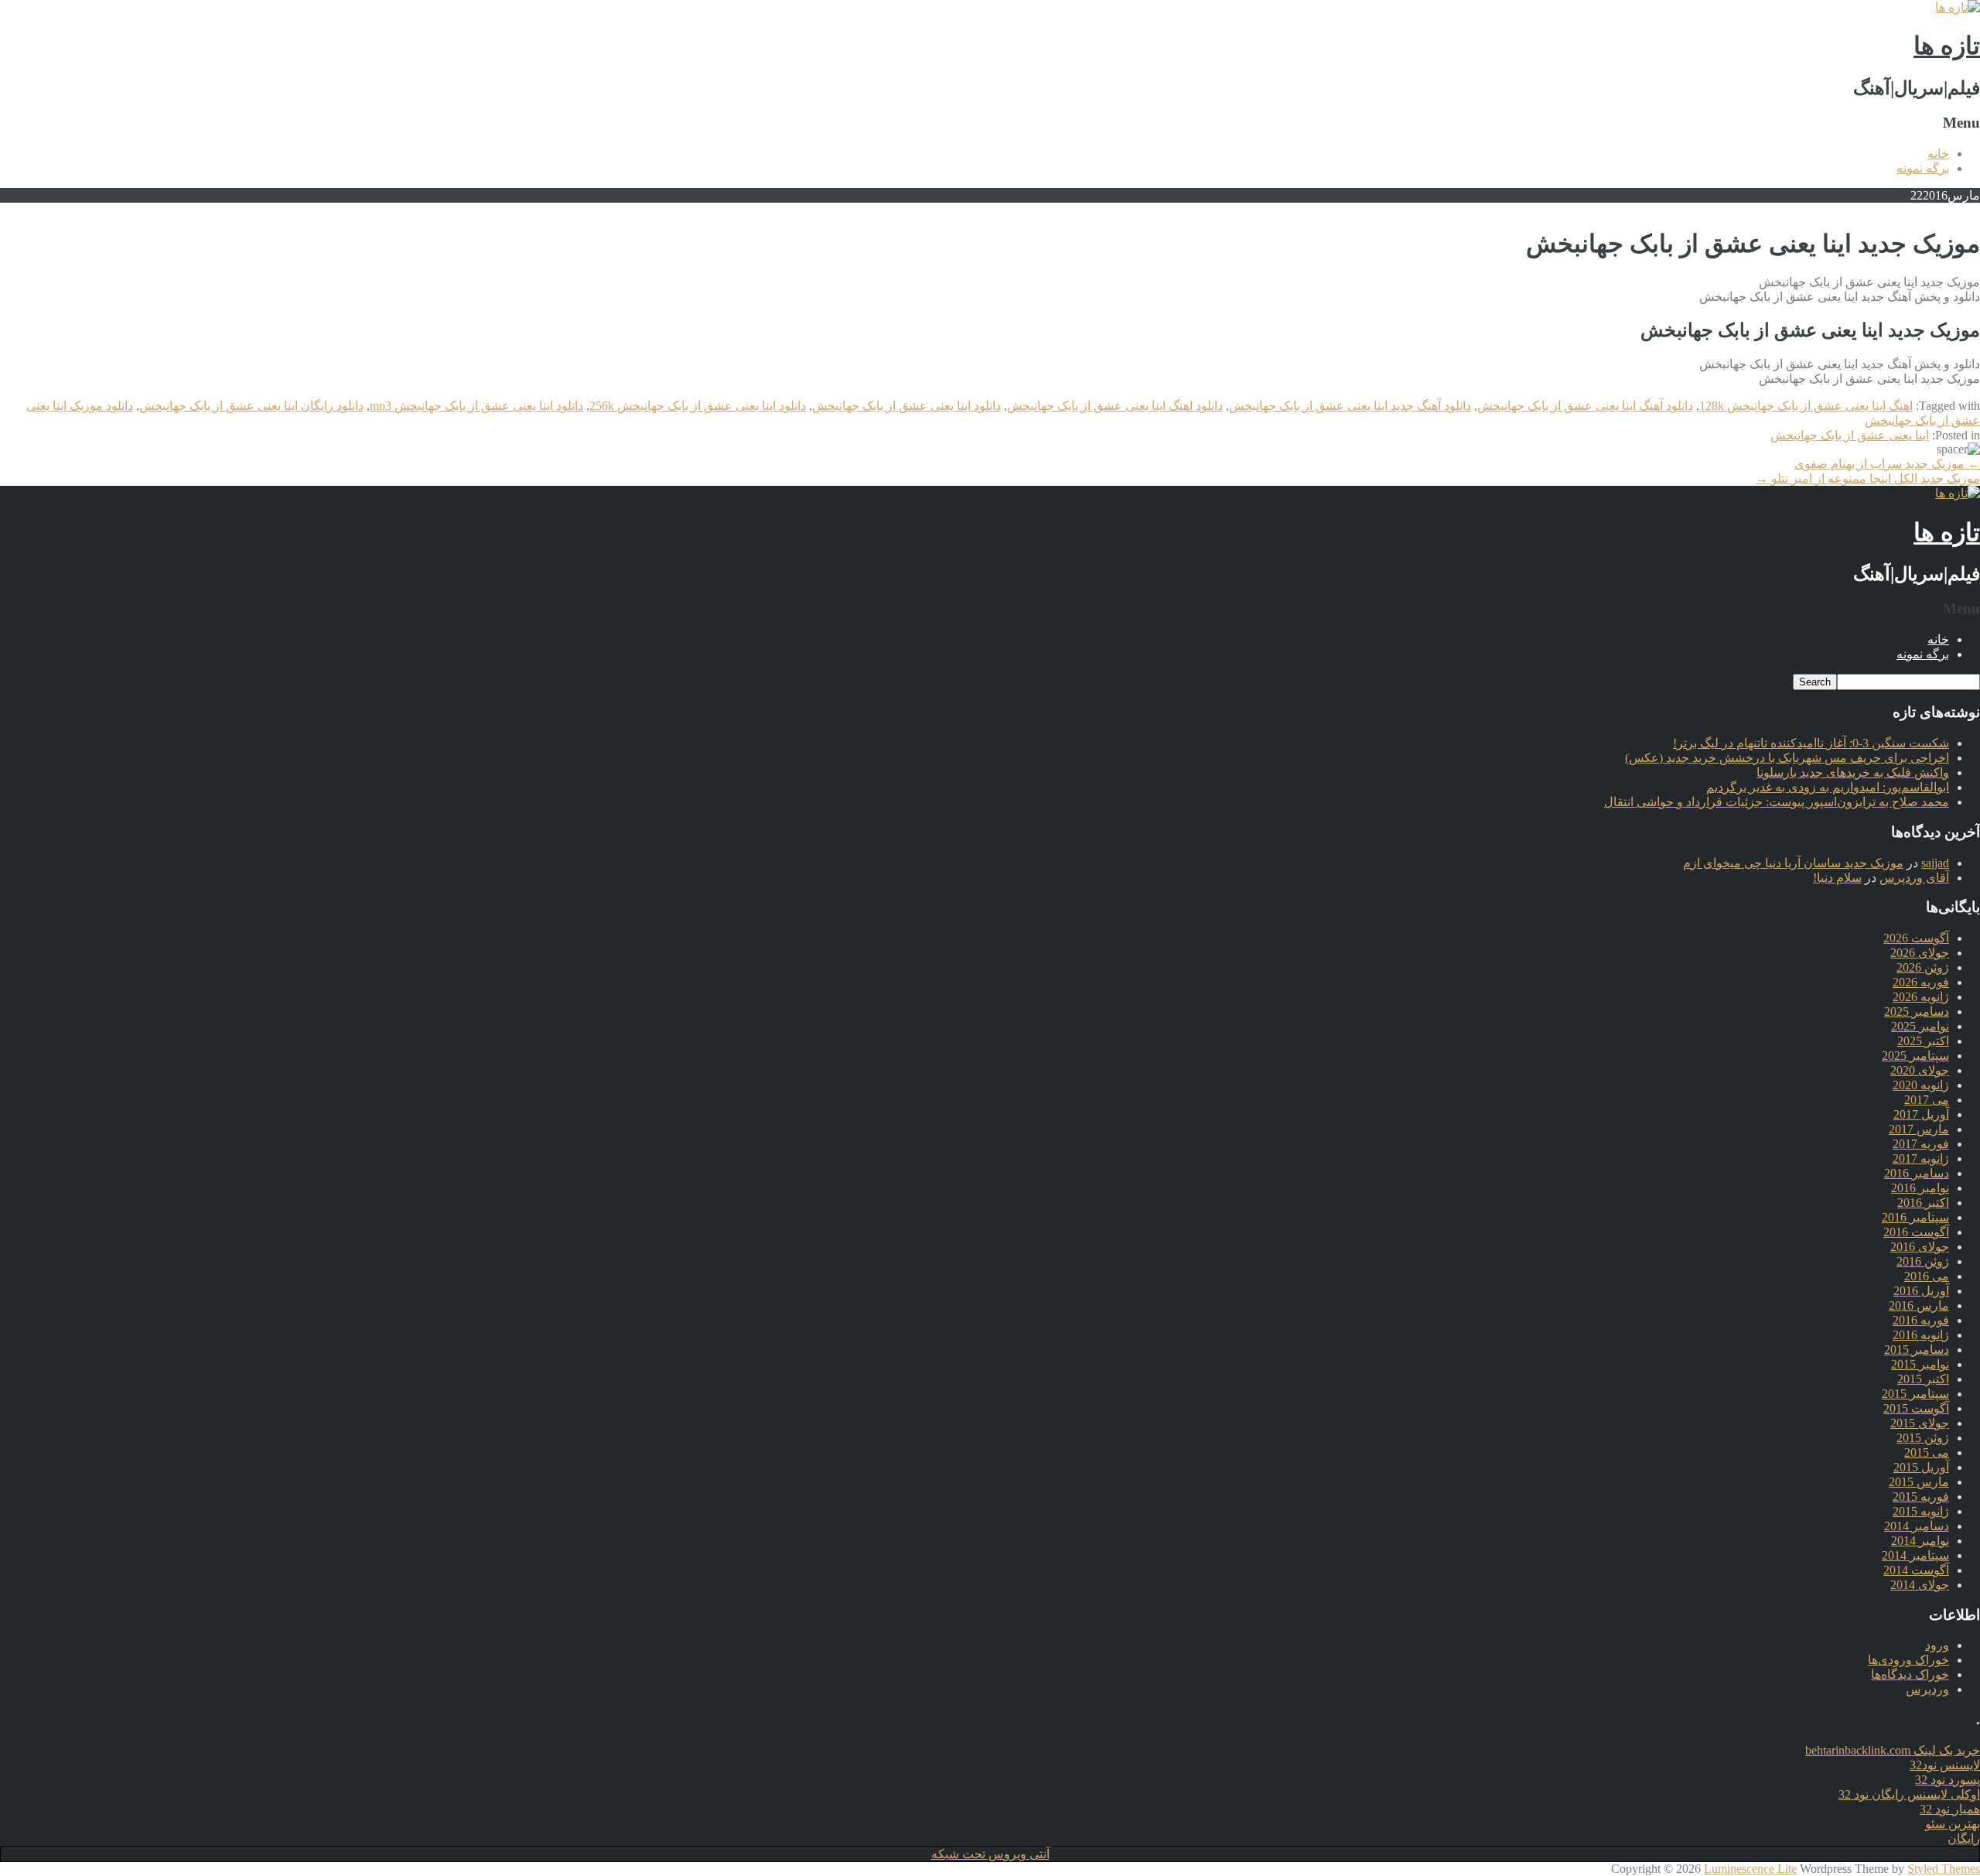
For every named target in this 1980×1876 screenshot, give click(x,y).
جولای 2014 (1920, 1585)
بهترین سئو (1953, 1824)
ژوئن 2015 (1923, 1438)
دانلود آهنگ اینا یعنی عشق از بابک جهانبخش (1585, 406)
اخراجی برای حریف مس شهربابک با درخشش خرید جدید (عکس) (1787, 758)
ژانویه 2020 (1921, 1085)
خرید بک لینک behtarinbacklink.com (1893, 1750)
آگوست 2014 (1916, 1570)
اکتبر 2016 (1923, 1203)
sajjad (1935, 863)
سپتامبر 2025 (1915, 1056)
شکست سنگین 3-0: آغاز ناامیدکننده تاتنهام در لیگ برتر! (1811, 743)
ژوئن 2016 (1923, 1261)
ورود (1937, 1645)
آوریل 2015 (1921, 1467)
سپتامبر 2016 (1915, 1217)
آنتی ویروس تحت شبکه (990, 1854)
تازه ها (1947, 46)
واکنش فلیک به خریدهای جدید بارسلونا (1853, 772)
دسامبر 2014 (1917, 1526)
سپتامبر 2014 (1915, 1555)
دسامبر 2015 (1917, 1350)
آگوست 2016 (1916, 1232)
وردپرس (1927, 1689)
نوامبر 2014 (1920, 1541)
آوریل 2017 (1921, 1114)
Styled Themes (1944, 1869)
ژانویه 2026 (1921, 997)
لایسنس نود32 (1945, 1765)
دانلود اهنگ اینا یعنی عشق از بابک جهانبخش (1115, 406)
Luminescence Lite (1750, 1869)
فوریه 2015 (1921, 1497)
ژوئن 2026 (1923, 967)
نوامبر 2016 (1920, 1188)
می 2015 (1927, 1452)
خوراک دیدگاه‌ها (1910, 1674)
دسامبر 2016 (1917, 1173)
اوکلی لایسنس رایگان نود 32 (1909, 1794)
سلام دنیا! (1837, 878)
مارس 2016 (1919, 1305)
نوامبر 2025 (1920, 1026)
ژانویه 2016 (1921, 1335)
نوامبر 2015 (1920, 1364)
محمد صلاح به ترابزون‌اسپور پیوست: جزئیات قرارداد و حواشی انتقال (1777, 802)
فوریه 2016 (1921, 1320)
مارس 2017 (1919, 1129)
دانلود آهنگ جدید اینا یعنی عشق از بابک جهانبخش (1350, 406)
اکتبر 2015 (1923, 1379)
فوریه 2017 (1921, 1144)
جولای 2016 (1920, 1247)
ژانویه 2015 (1921, 1511)
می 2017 (1927, 1100)
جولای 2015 (1920, 1423)
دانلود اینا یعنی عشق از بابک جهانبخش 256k (698, 406)
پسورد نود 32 (1948, 1780)
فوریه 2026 (1921, 982)
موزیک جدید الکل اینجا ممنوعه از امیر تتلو (1868, 478)
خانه (1938, 154)
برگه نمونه (1923, 168)
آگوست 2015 (1916, 1408)
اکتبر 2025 (1923, 1041)
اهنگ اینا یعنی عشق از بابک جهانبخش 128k (1806, 406)
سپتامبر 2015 (1915, 1394)
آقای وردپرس (1914, 878)
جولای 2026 (1920, 953)
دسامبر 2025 (1917, 1011)
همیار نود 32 (1950, 1809)
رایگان (1964, 1838)
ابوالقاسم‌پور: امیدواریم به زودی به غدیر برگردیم (1828, 787)
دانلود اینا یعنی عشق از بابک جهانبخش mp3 (476, 406)
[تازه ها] (1958, 7)
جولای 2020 (1920, 1070)
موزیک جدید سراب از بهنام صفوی (1887, 464)
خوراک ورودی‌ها (1908, 1660)
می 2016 (1927, 1276)
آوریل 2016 (1921, 1291)
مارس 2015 (1919, 1482)
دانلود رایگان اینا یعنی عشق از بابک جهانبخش (251, 406)
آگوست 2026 (1916, 938)
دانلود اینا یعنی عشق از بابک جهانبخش (906, 406)
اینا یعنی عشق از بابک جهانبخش (1850, 435)
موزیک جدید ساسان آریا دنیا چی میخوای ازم (1793, 863)
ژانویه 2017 (1921, 1158)
